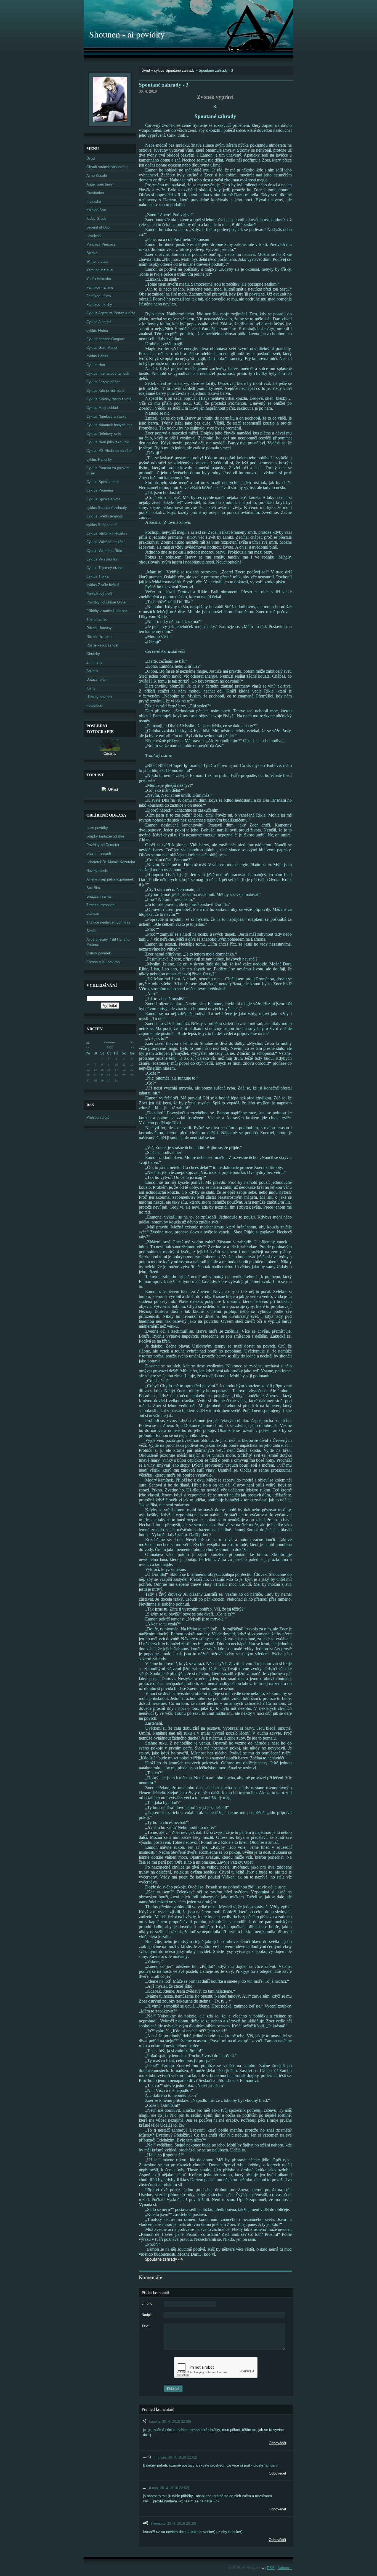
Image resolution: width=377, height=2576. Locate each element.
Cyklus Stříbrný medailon (107, 533)
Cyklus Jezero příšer (103, 382)
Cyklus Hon (96, 365)
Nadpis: (148, 2315)
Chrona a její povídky (103, 962)
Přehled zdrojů (98, 1117)
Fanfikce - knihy (99, 304)
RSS (271, 2568)
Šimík (91, 931)
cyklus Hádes (97, 356)
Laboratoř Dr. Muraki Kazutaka (111, 862)
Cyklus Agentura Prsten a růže (111, 313)
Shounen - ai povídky (127, 34)
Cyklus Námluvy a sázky (106, 416)
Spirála (92, 253)
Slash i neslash (99, 853)
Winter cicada (97, 261)
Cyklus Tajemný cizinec (105, 568)
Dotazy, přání (97, 679)
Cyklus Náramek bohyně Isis (109, 425)
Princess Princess (101, 244)
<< (88, 1042)
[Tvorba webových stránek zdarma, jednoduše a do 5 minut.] (263, 2568)
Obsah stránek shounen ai (107, 167)
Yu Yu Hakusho (99, 279)
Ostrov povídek (99, 953)
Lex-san (93, 913)
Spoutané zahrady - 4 (164, 2260)
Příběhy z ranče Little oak (107, 611)
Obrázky (93, 654)
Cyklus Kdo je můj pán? (105, 391)
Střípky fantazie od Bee (105, 836)
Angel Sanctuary (100, 184)
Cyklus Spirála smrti (103, 482)
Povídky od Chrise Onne (106, 602)
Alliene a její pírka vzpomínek (110, 879)
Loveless (94, 236)
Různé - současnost (102, 645)
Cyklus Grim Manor (102, 348)
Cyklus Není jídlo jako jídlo (108, 442)
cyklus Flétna (97, 330)
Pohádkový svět (99, 594)
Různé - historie (99, 637)
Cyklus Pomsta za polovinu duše (108, 471)
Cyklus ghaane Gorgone (106, 339)
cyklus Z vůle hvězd (103, 585)
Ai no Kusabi (97, 175)
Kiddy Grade (96, 218)
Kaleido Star (96, 210)
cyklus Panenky (99, 459)
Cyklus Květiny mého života (109, 399)
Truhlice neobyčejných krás (108, 922)
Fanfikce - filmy (99, 296)
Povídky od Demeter (103, 845)
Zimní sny (94, 662)
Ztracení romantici (101, 905)
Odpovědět (278, 2443)
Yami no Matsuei (100, 270)
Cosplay (110, 754)
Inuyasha (94, 201)
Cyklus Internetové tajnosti (108, 373)
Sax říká (93, 888)
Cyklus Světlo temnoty (105, 516)
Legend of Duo (98, 227)
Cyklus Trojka (97, 576)
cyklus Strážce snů (102, 525)
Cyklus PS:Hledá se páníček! (110, 451)
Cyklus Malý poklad (102, 408)
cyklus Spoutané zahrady (174, 70)
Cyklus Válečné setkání (105, 542)
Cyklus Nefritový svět (104, 434)
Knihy (91, 688)
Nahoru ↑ (285, 2568)
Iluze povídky (97, 828)
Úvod (146, 70)
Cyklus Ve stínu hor (102, 559)
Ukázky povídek (99, 697)
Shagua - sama (99, 896)
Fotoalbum (95, 705)
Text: (146, 2326)
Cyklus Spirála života (103, 499)
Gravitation (95, 193)
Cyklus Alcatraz (99, 322)
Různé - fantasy (99, 628)
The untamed (97, 619)
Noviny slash (97, 871)
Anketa (92, 671)
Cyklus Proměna (100, 490)
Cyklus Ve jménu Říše (104, 551)
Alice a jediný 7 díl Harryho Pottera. (108, 942)
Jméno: (148, 2303)
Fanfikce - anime (100, 287)
